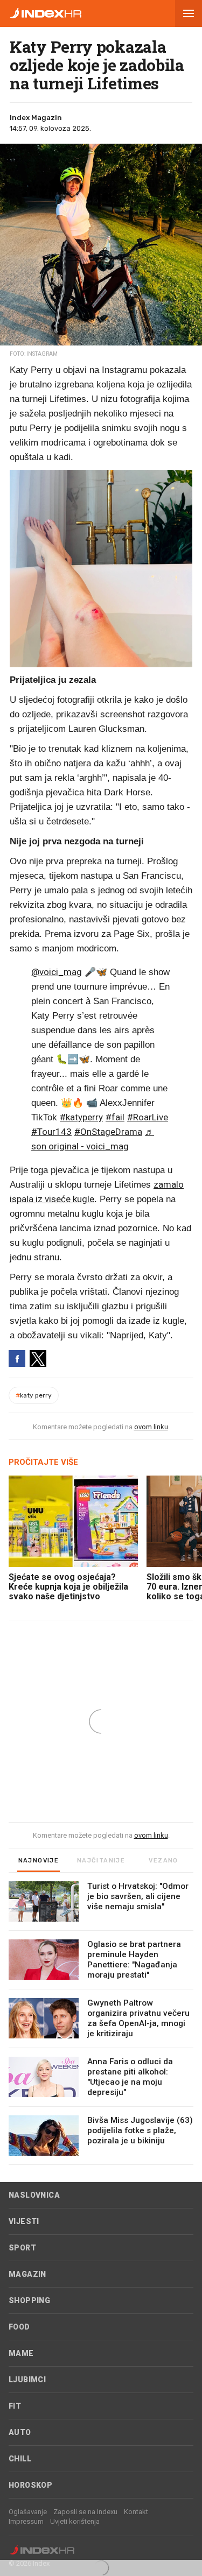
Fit (15, 2406)
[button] (189, 13)
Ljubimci (27, 2380)
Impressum (26, 2521)
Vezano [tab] (163, 1861)
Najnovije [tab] (39, 1861)
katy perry (34, 1395)
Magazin (27, 2274)
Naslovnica (34, 2195)
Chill (20, 2459)
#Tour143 (51, 1132)
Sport (22, 2248)
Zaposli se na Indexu (85, 2512)
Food (19, 2327)
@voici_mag (57, 972)
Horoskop (30, 2485)
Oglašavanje (28, 2512)
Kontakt (136, 2512)
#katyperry (81, 1117)
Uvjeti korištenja (75, 2521)
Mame (21, 2353)
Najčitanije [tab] (101, 1861)
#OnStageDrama (108, 1132)
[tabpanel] (101, 2023)
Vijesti (24, 2221)
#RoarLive (148, 1117)
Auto (20, 2432)
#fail (115, 1117)
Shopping (29, 2300)
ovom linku (151, 1427)
